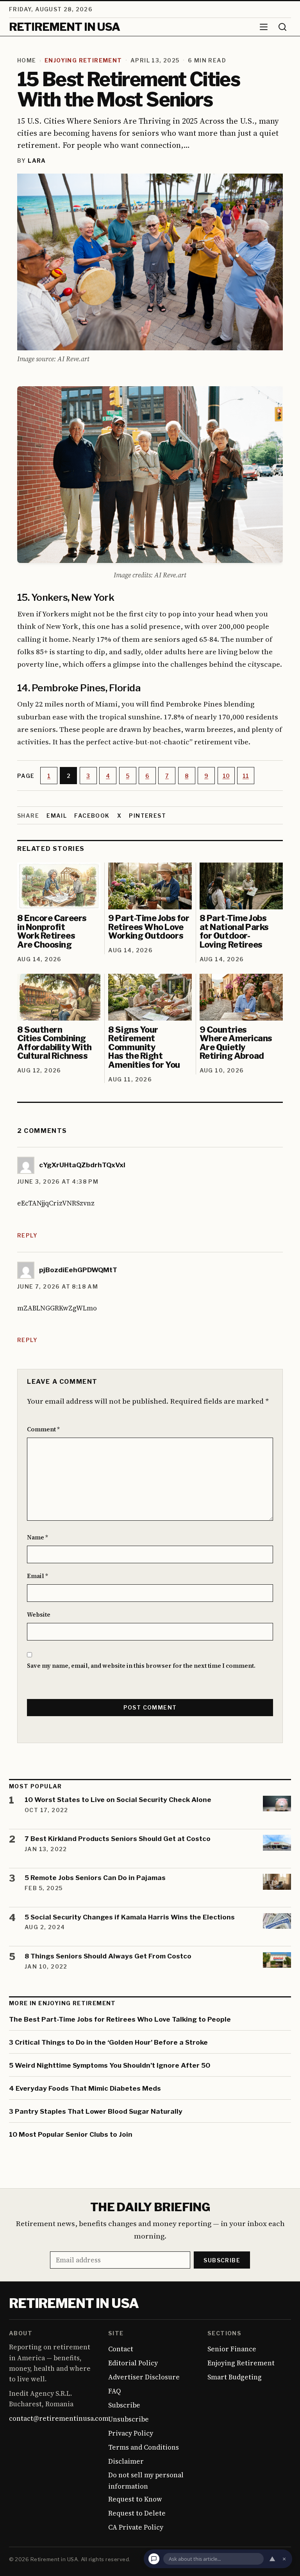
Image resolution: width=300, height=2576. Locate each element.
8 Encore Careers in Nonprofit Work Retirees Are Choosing (52, 931)
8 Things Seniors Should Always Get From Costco (108, 1956)
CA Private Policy (136, 2527)
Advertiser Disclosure (144, 2377)
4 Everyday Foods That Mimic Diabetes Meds (85, 2088)
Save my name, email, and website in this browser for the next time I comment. (141, 1666)
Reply (27, 1235)
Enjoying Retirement (83, 60)
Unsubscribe (129, 2419)
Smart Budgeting (235, 2377)
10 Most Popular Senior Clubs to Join (71, 2134)
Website (39, 1615)
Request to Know (135, 2499)
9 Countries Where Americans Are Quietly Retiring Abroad (236, 1043)
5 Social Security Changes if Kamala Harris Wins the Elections (130, 1917)
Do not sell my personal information (146, 2481)
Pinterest (147, 816)
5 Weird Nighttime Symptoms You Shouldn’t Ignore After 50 (110, 2065)
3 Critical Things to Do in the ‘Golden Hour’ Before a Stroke (108, 2042)
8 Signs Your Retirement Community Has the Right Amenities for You (144, 1047)
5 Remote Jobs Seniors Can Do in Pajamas (95, 1878)
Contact (121, 2349)
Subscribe (222, 2260)
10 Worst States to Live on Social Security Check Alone (118, 1800)
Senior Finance (232, 2349)
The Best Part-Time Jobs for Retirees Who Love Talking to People (120, 2019)
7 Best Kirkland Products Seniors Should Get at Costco (118, 1839)
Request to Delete (137, 2513)
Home (27, 60)
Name (37, 1537)
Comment (43, 1430)
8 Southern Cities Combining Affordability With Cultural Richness (54, 1043)
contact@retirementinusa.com (59, 2418)
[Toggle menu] (264, 27)
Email (57, 816)
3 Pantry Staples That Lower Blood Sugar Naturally (96, 2111)
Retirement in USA (74, 2303)
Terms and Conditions (144, 2447)
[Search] (282, 27)
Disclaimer (126, 2461)
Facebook (92, 816)
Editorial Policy (133, 2363)
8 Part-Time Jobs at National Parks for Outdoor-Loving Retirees (234, 931)
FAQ (114, 2391)
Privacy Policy (131, 2433)
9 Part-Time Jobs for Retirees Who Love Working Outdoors (149, 927)
